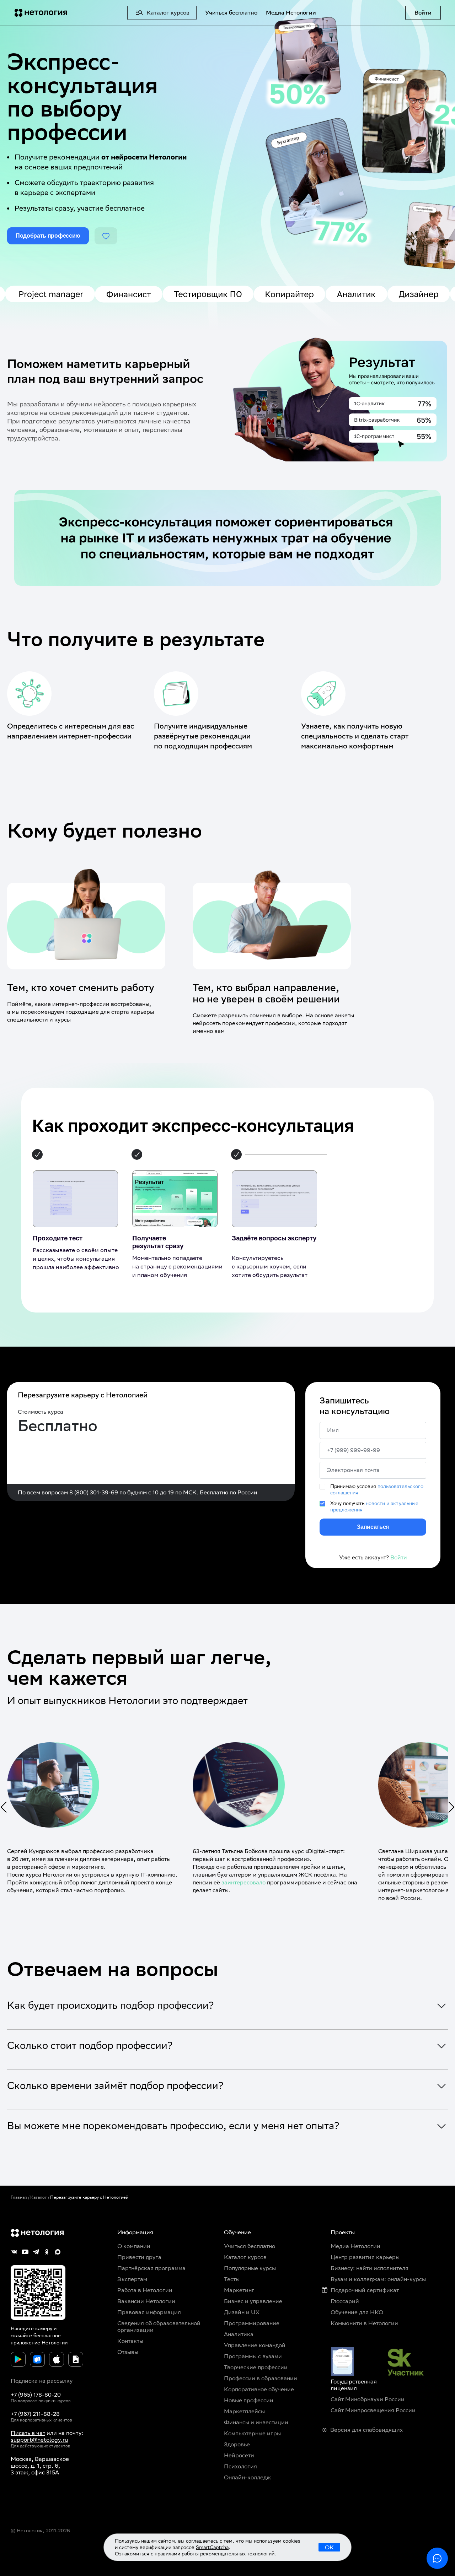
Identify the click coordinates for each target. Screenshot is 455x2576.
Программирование (252, 2323)
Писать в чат (28, 2433)
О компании (134, 2246)
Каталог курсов (245, 2257)
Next (452, 1807)
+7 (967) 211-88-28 (35, 2414)
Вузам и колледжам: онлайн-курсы (378, 2279)
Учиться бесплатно (231, 13)
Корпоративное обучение (259, 2389)
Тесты (232, 2279)
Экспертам (132, 2279)
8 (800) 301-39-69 (94, 1492)
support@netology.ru (39, 2440)
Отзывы (128, 2352)
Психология (240, 2466)
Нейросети (239, 2455)
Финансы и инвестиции (256, 2422)
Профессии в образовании (261, 2378)
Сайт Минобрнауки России (368, 2399)
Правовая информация (149, 2312)
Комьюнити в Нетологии (364, 2323)
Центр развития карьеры (365, 2257)
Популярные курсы (250, 2268)
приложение (25, 2343)
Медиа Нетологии (291, 13)
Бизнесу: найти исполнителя (370, 2268)
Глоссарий (345, 2301)
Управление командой (255, 2345)
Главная (19, 2197)
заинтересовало (243, 1882)
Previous (3, 1807)
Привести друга (139, 2257)
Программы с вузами (253, 2356)
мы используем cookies (273, 2541)
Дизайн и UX (242, 2312)
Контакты (130, 2341)
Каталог (39, 2197)
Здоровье (237, 2444)
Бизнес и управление (253, 2301)
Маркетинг (239, 2290)
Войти (423, 13)
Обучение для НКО (357, 2312)
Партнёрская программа (151, 2268)
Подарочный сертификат (365, 2290)
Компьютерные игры (252, 2433)
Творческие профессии (256, 2367)
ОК (329, 2547)
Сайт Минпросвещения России (373, 2410)
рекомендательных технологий (237, 2554)
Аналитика (239, 2334)
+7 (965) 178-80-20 (36, 2395)
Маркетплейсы (244, 2411)
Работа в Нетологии (145, 2290)
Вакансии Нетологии (146, 2301)
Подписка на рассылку (42, 2381)
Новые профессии (249, 2400)
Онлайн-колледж (247, 2477)
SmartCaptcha (212, 2547)
